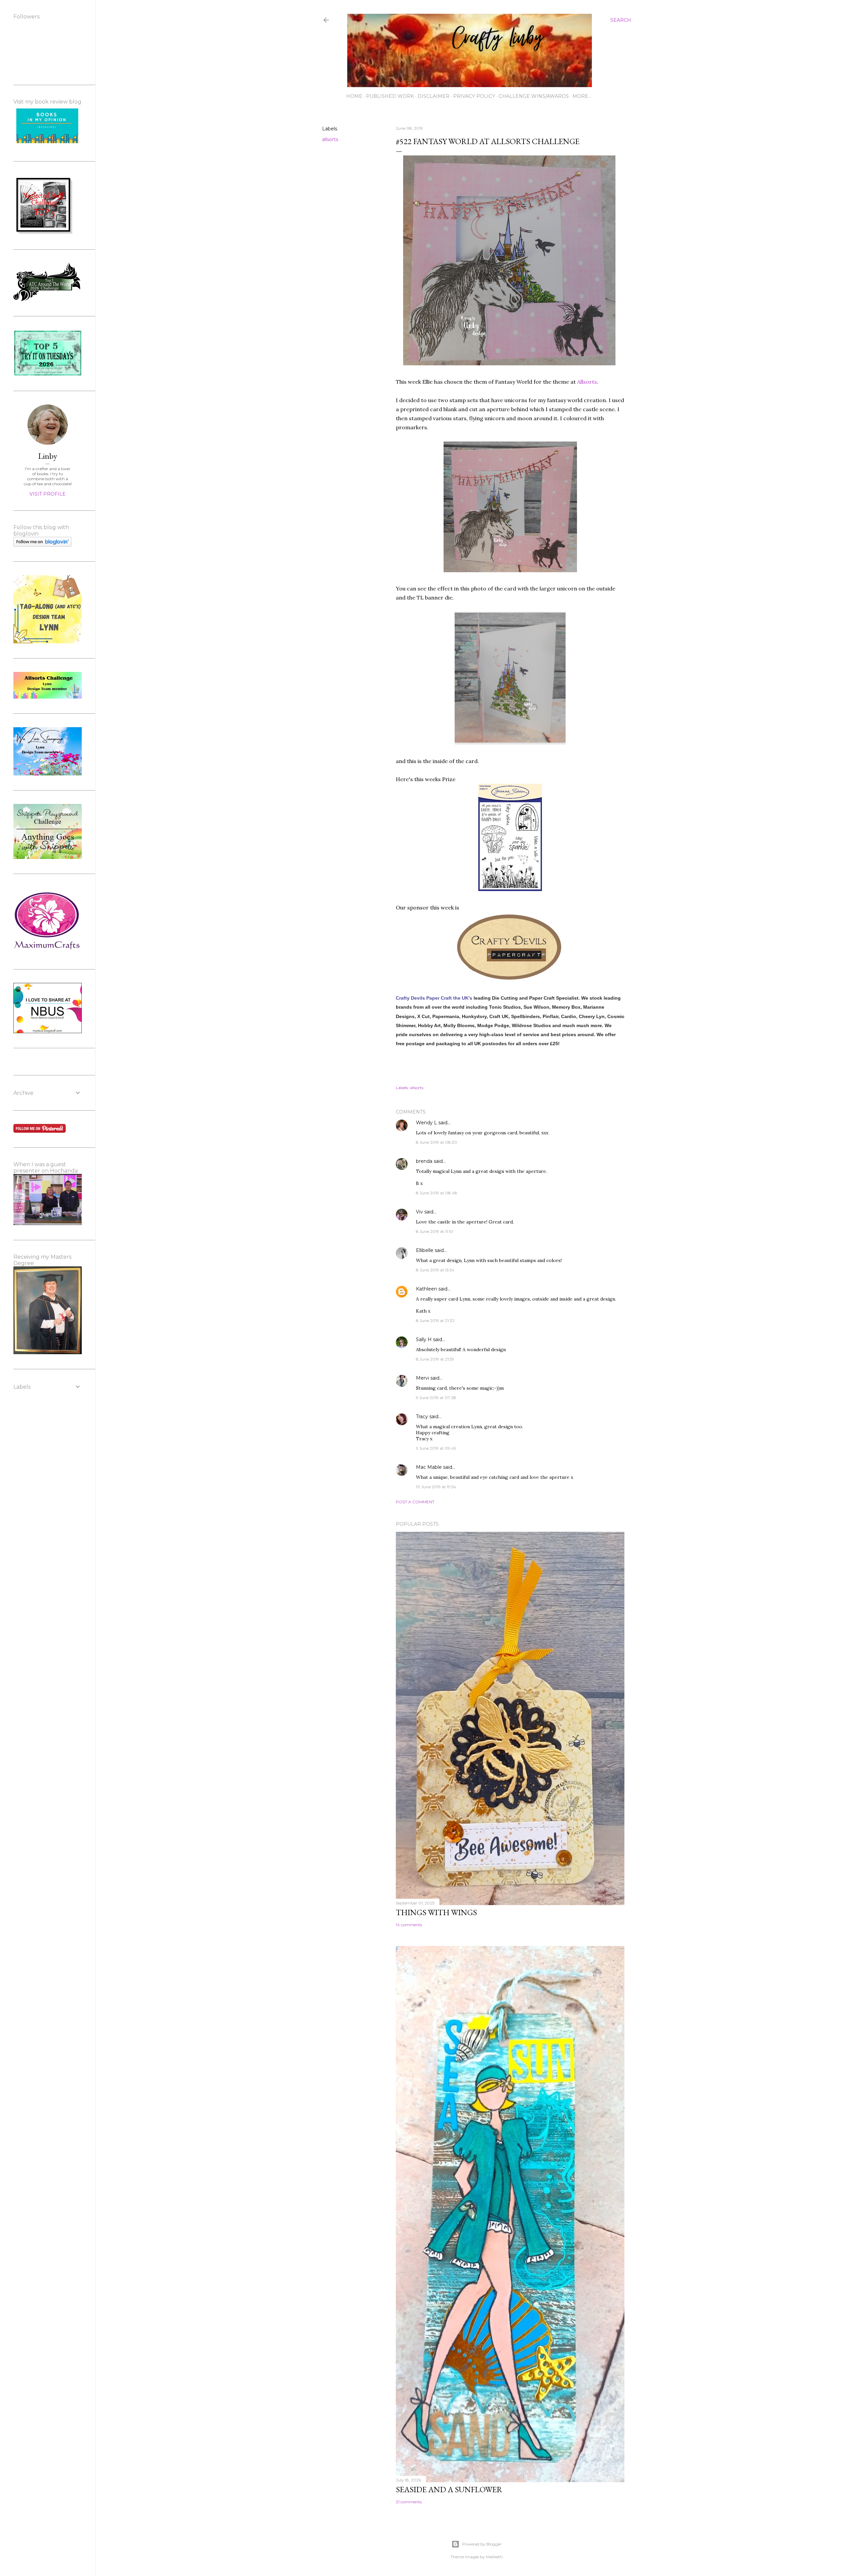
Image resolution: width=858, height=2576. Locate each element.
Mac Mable (429, 1467)
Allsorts (587, 382)
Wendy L (426, 1123)
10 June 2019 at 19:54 (436, 1487)
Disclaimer (434, 96)
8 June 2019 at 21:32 (435, 1321)
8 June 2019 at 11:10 (435, 1231)
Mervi (422, 1378)
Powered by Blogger (482, 2544)
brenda (424, 1161)
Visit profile (48, 494)
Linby (48, 456)
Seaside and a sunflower (449, 2489)
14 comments (409, 1925)
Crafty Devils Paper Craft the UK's (434, 998)
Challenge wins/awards (534, 96)
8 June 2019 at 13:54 (435, 1270)
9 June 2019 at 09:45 (436, 1448)
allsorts (330, 139)
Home (354, 96)
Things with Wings (436, 1912)
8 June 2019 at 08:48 (437, 1193)
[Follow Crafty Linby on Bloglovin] (42, 545)
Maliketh (494, 2557)
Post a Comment (415, 1502)
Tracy (422, 1417)
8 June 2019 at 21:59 (435, 1359)
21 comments (409, 2502)
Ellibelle (425, 1250)
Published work (390, 96)
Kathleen (426, 1289)
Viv (419, 1212)
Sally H (424, 1339)
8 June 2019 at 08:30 (437, 1142)
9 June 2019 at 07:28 (436, 1398)
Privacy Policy (474, 96)
